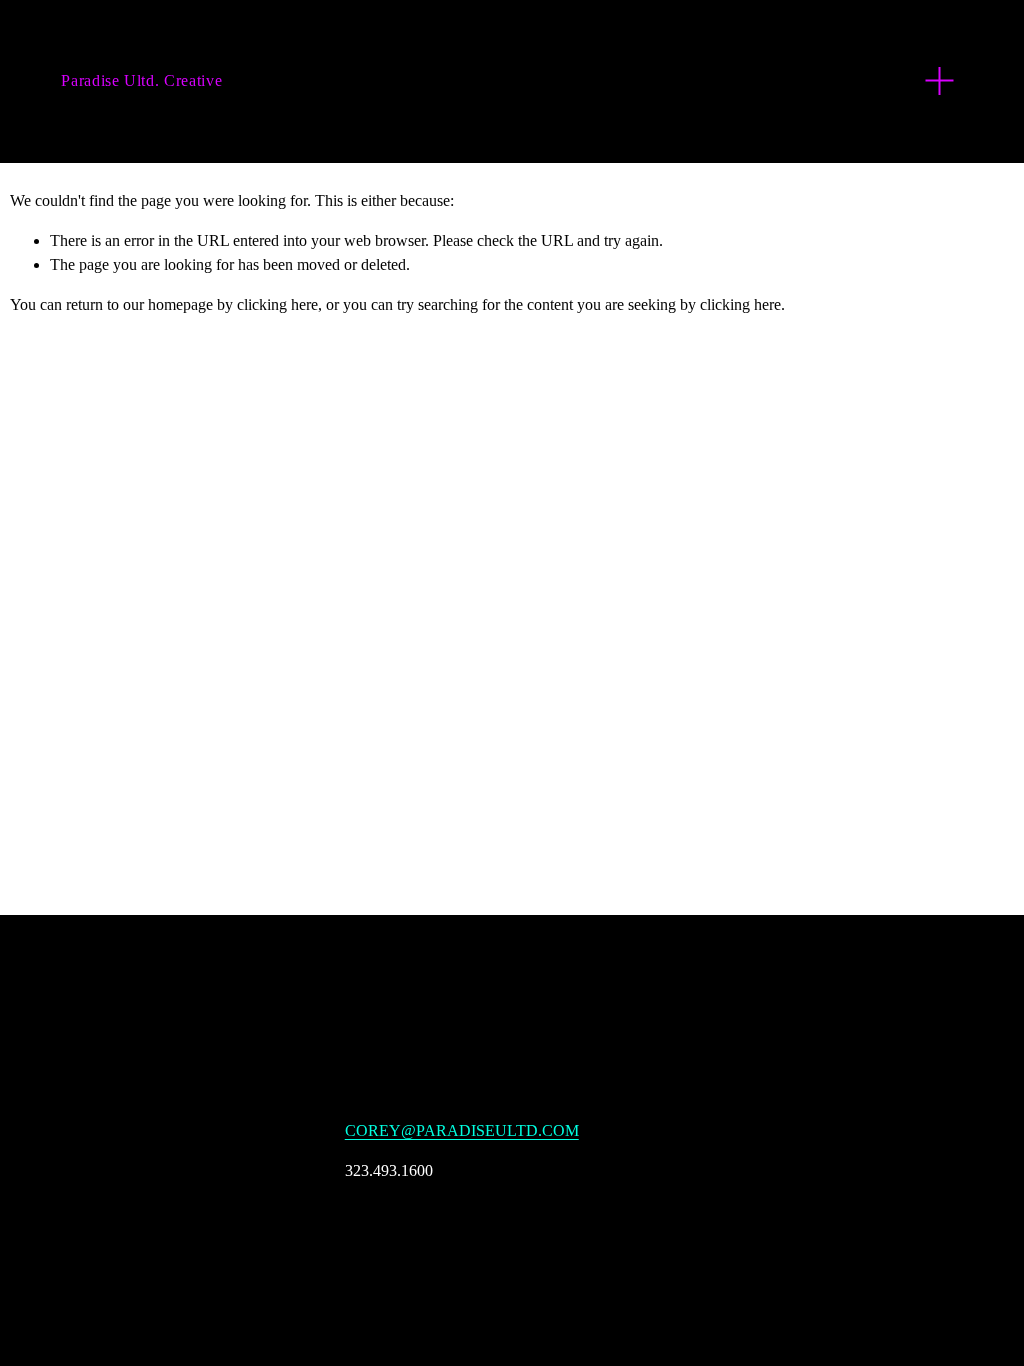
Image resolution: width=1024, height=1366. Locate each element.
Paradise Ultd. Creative (141, 80)
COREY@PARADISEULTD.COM (462, 1130)
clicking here (277, 304)
